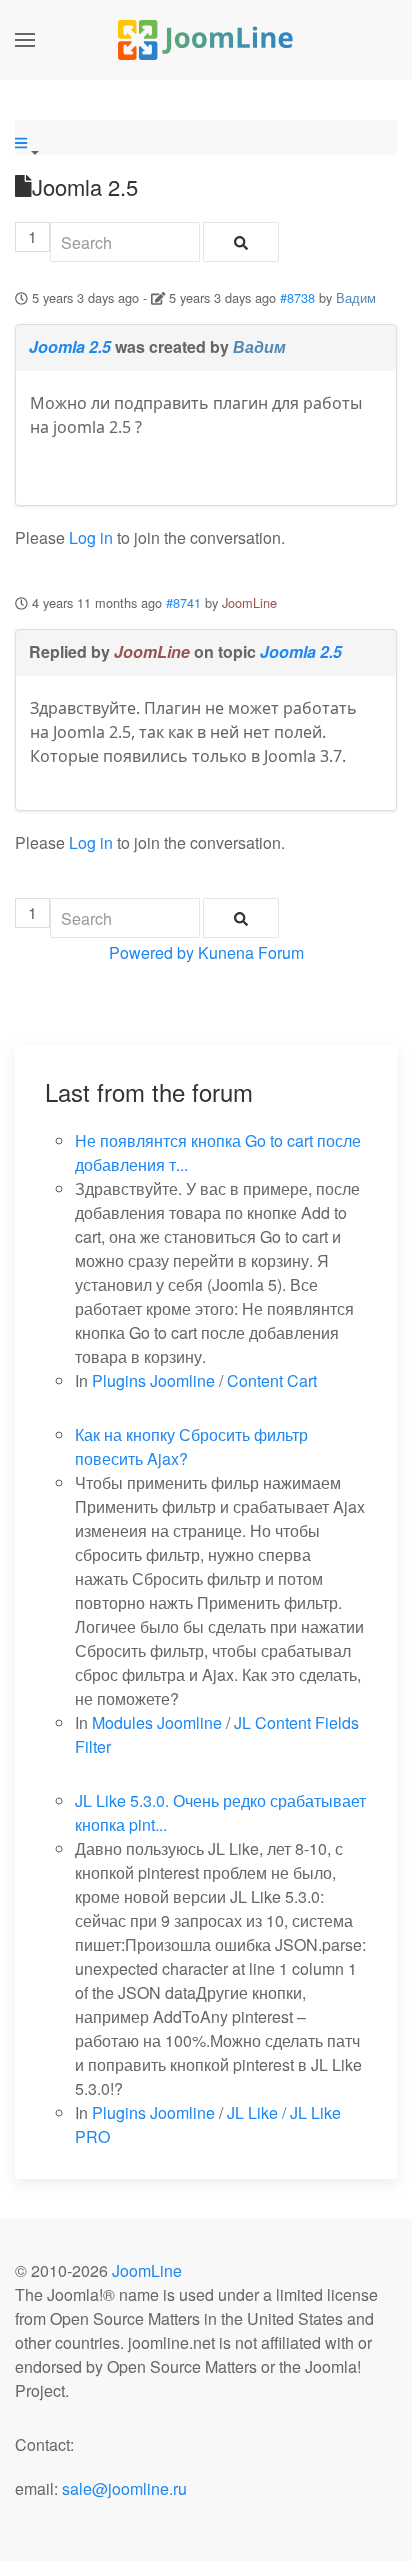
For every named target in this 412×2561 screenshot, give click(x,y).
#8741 (183, 602)
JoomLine (249, 602)
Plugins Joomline (153, 1380)
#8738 (297, 297)
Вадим (356, 297)
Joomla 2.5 (70, 346)
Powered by (151, 952)
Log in (91, 537)
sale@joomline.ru (124, 2488)
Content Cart (272, 1380)
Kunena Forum (251, 952)
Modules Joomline (157, 1722)
